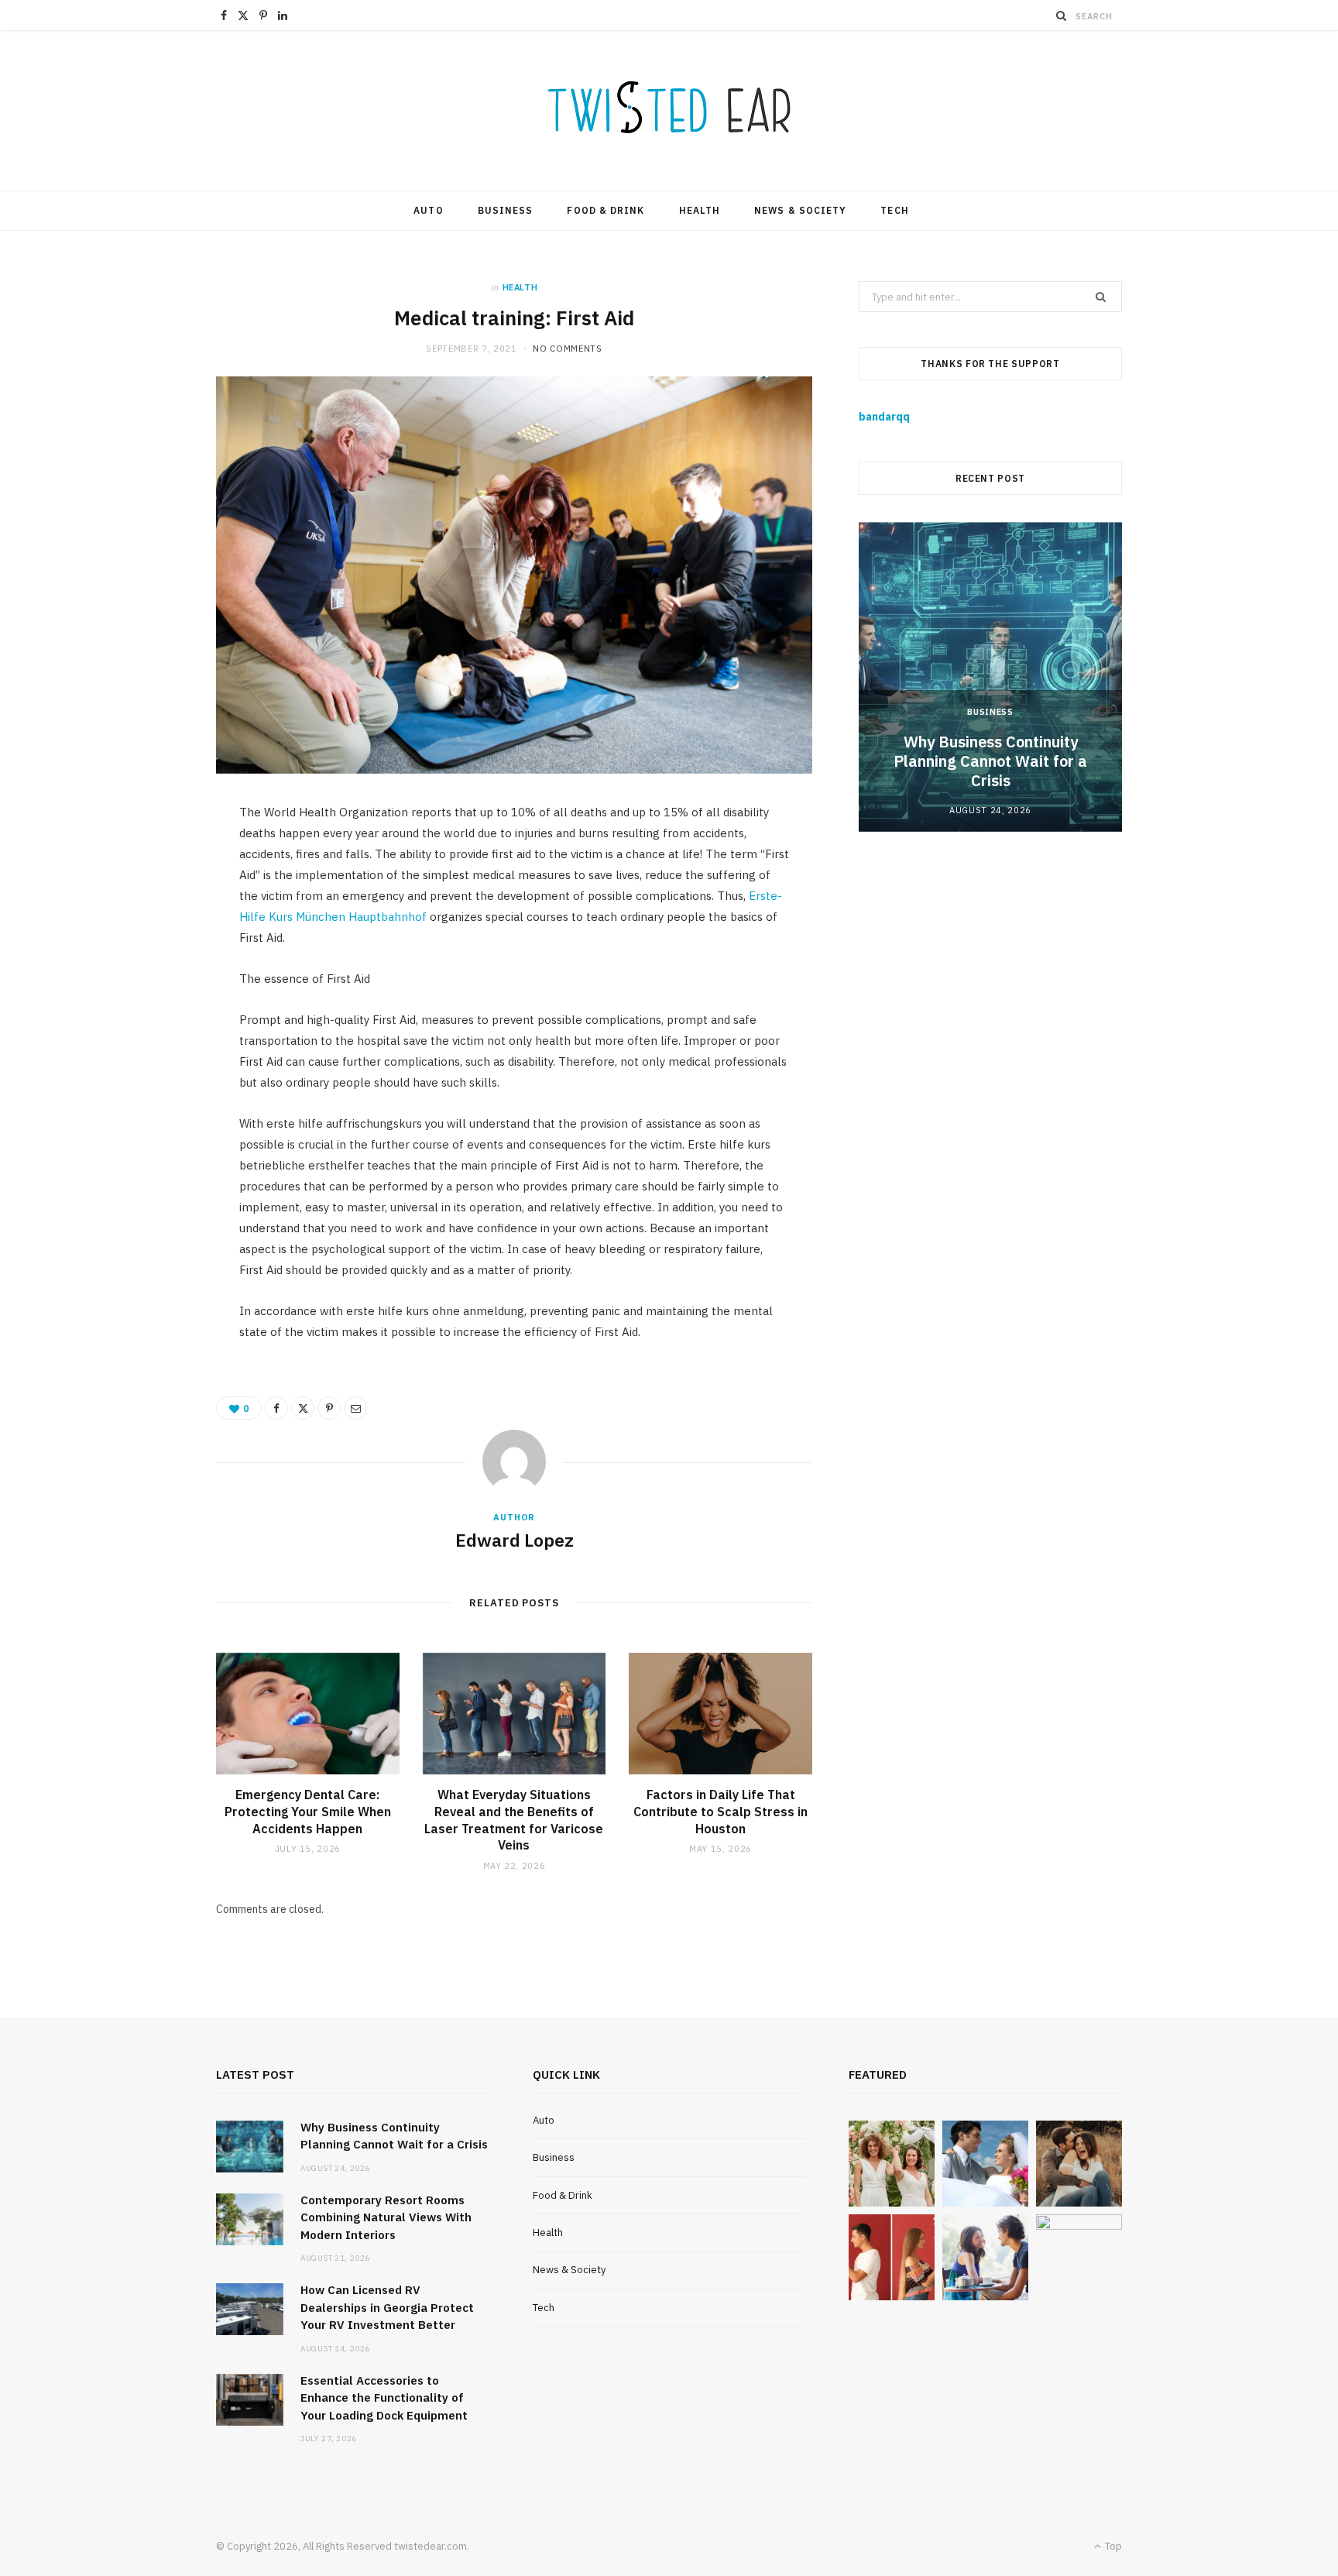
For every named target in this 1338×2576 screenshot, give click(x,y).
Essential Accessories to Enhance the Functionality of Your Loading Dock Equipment (384, 2398)
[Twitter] (303, 1408)
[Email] (355, 1408)
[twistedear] (669, 111)
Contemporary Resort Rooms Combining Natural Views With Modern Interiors (386, 2217)
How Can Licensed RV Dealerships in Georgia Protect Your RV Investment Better (387, 2307)
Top (1112, 2546)
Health (700, 210)
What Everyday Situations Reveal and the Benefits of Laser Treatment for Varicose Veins (514, 1820)
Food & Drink (606, 210)
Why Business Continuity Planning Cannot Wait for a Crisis (990, 761)
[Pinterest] (329, 1408)
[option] (990, 677)
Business (506, 210)
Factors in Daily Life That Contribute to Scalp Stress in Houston (720, 1811)
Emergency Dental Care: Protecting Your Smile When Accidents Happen (308, 1811)
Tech (894, 210)
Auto (428, 210)
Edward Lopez (515, 1540)
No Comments (567, 349)
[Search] (1062, 15)
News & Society (800, 210)
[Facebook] (276, 1408)
